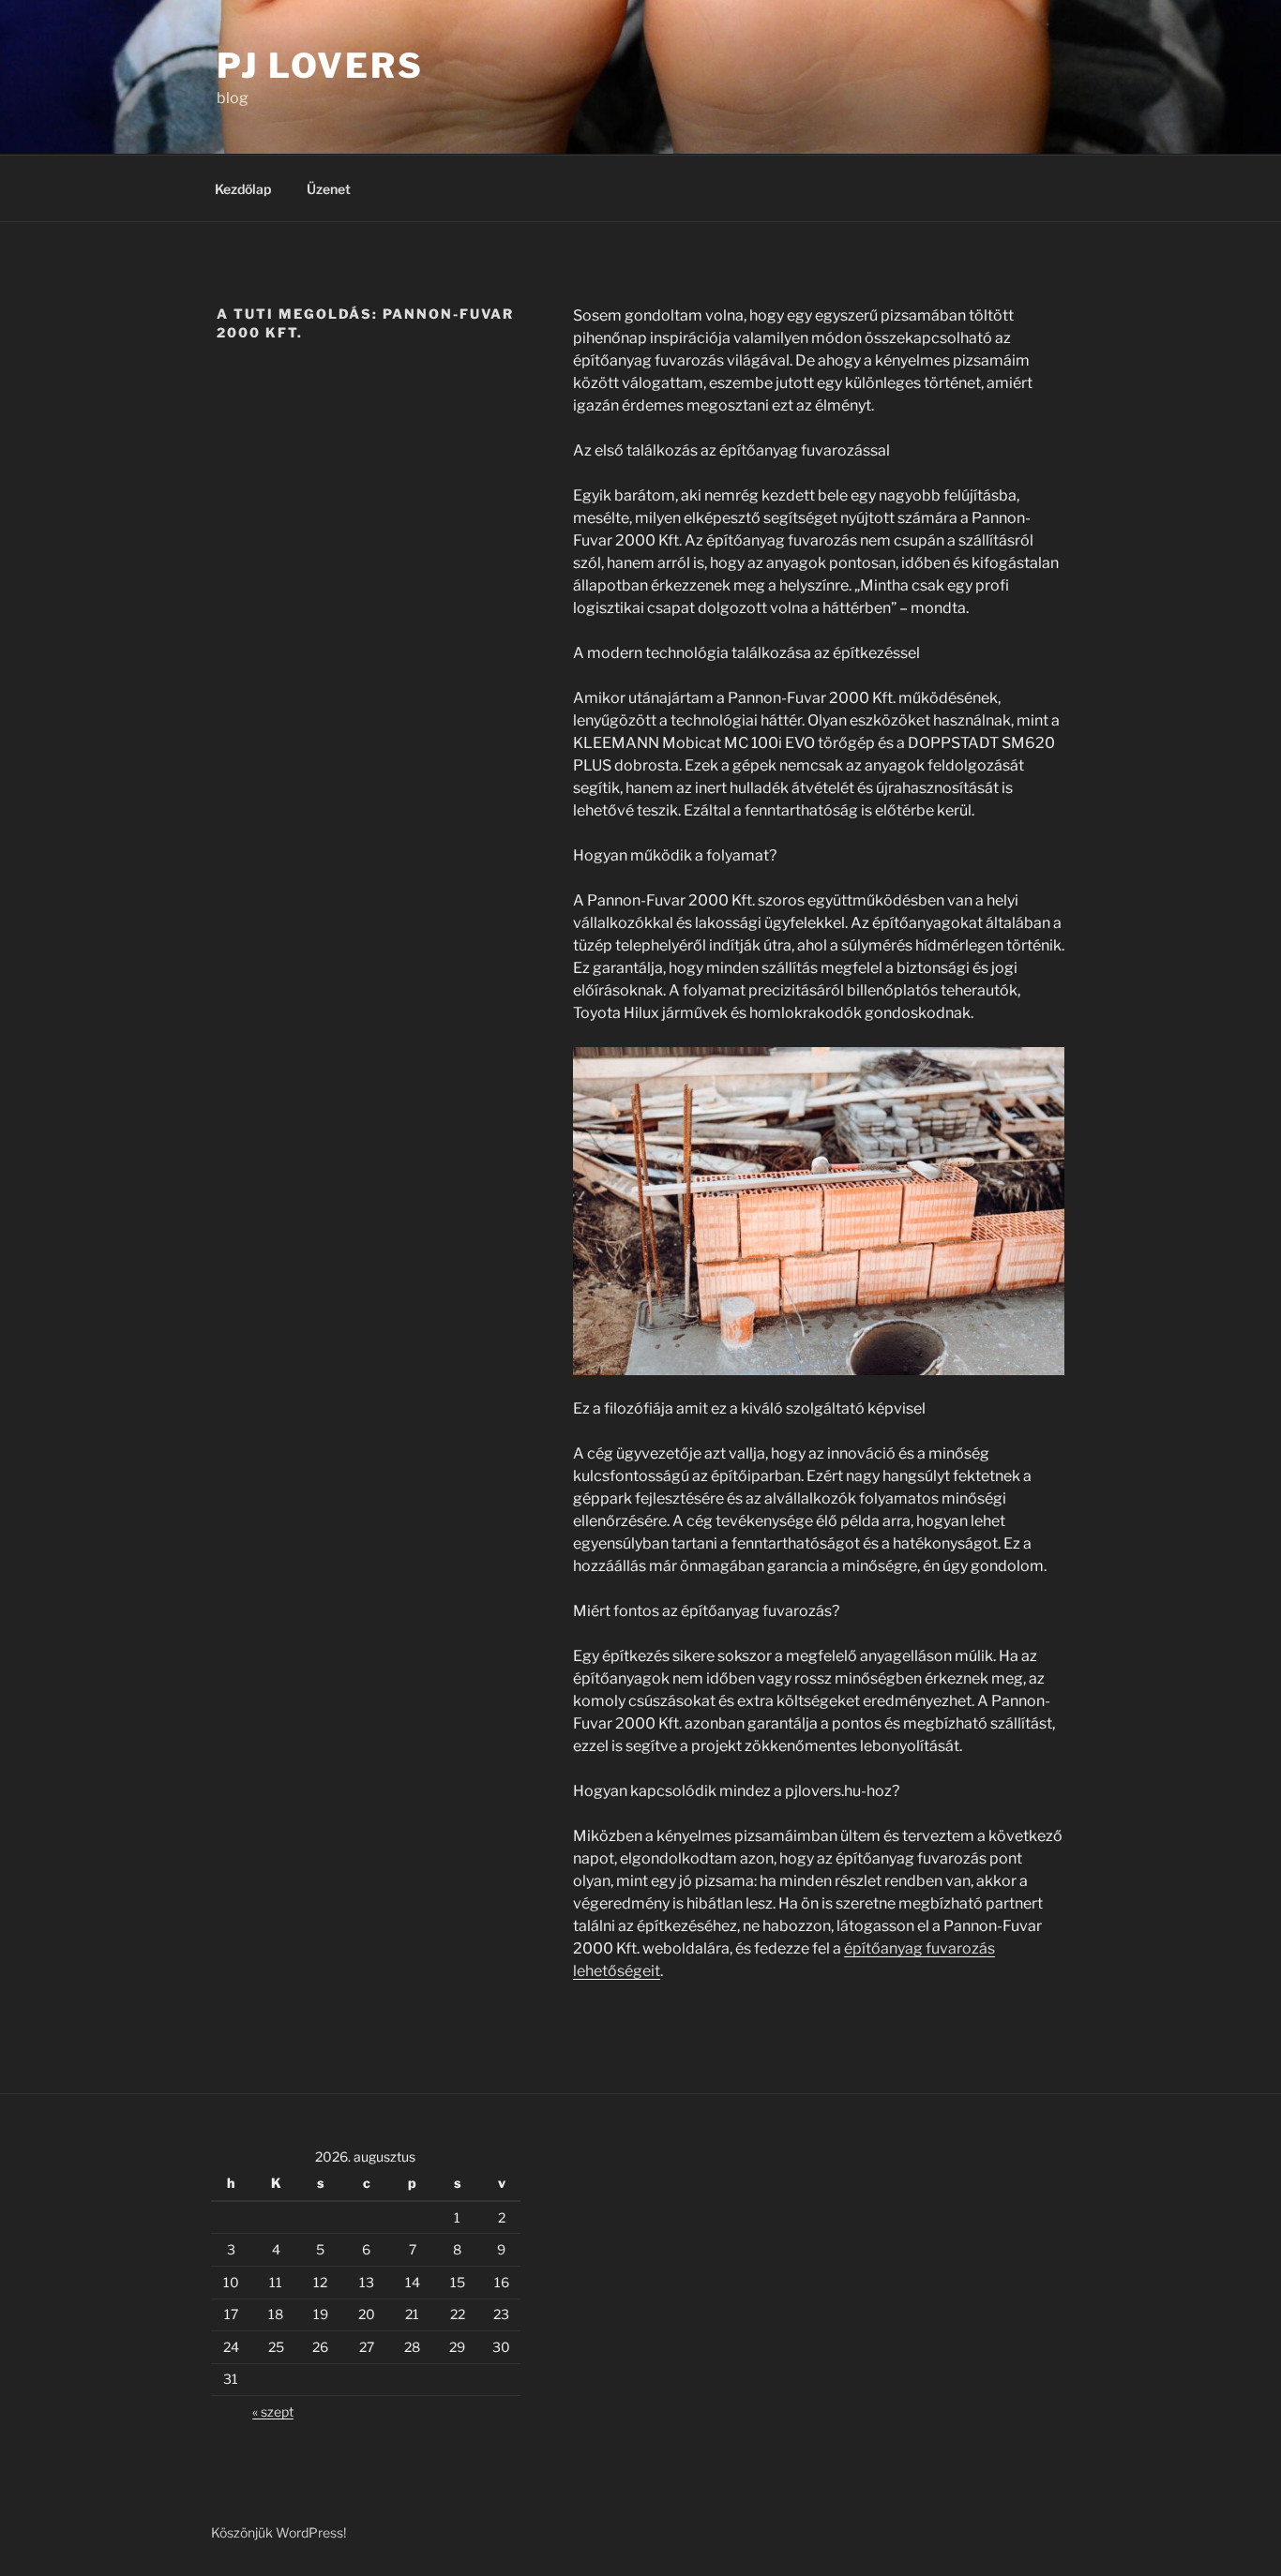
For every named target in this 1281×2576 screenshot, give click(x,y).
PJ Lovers (320, 66)
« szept (273, 2411)
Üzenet (329, 189)
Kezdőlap (243, 189)
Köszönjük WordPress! (279, 2532)
